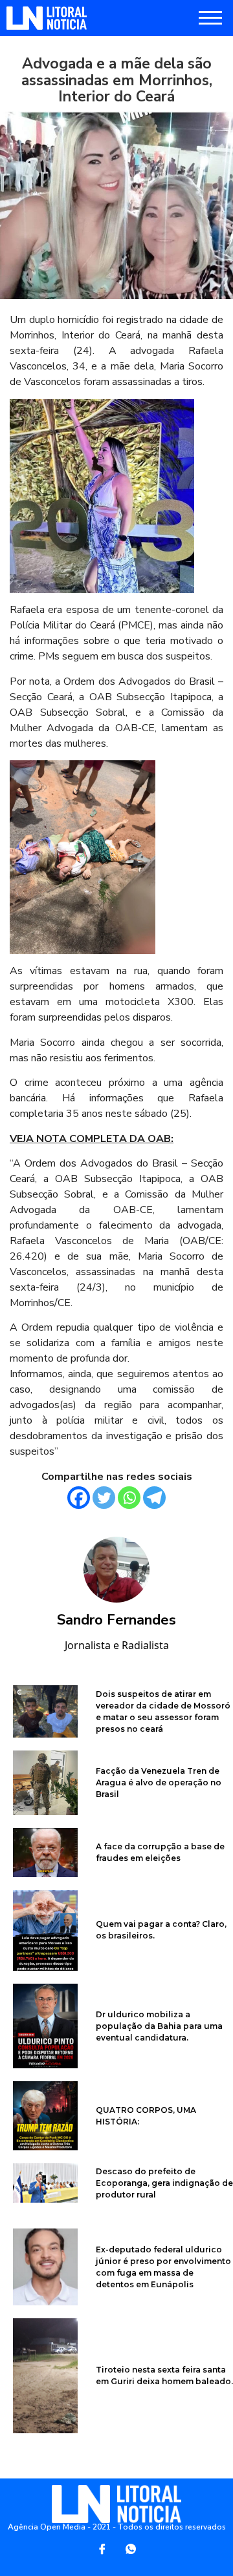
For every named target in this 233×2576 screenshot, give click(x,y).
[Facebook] (79, 1498)
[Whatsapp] (129, 1498)
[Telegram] (154, 1498)
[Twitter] (104, 1498)
